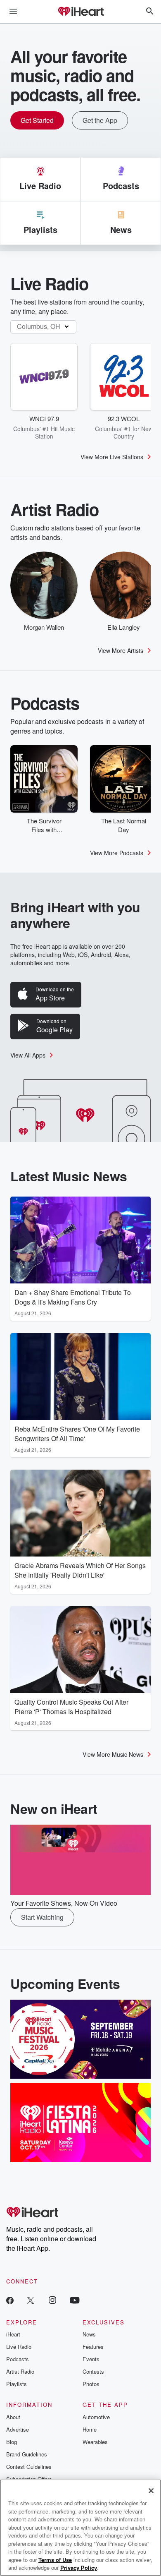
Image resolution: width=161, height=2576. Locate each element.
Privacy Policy (79, 2568)
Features (93, 2347)
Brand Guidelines (27, 2454)
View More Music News (113, 1754)
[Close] (151, 2491)
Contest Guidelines (29, 2467)
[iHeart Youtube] (75, 2300)
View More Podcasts (117, 853)
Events (91, 2359)
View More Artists (121, 650)
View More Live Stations (112, 457)
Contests (93, 2371)
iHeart (13, 2334)
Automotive (96, 2417)
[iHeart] (80, 12)
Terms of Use (55, 2560)
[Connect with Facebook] (10, 2300)
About (13, 2417)
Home (90, 2429)
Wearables (95, 2442)
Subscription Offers (29, 2479)
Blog (12, 2442)
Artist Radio (20, 2371)
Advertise (18, 2429)
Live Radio (19, 2347)
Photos (91, 2384)
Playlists (17, 2384)
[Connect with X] (31, 2300)
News (89, 2334)
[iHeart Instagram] (52, 2300)
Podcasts (18, 2359)
